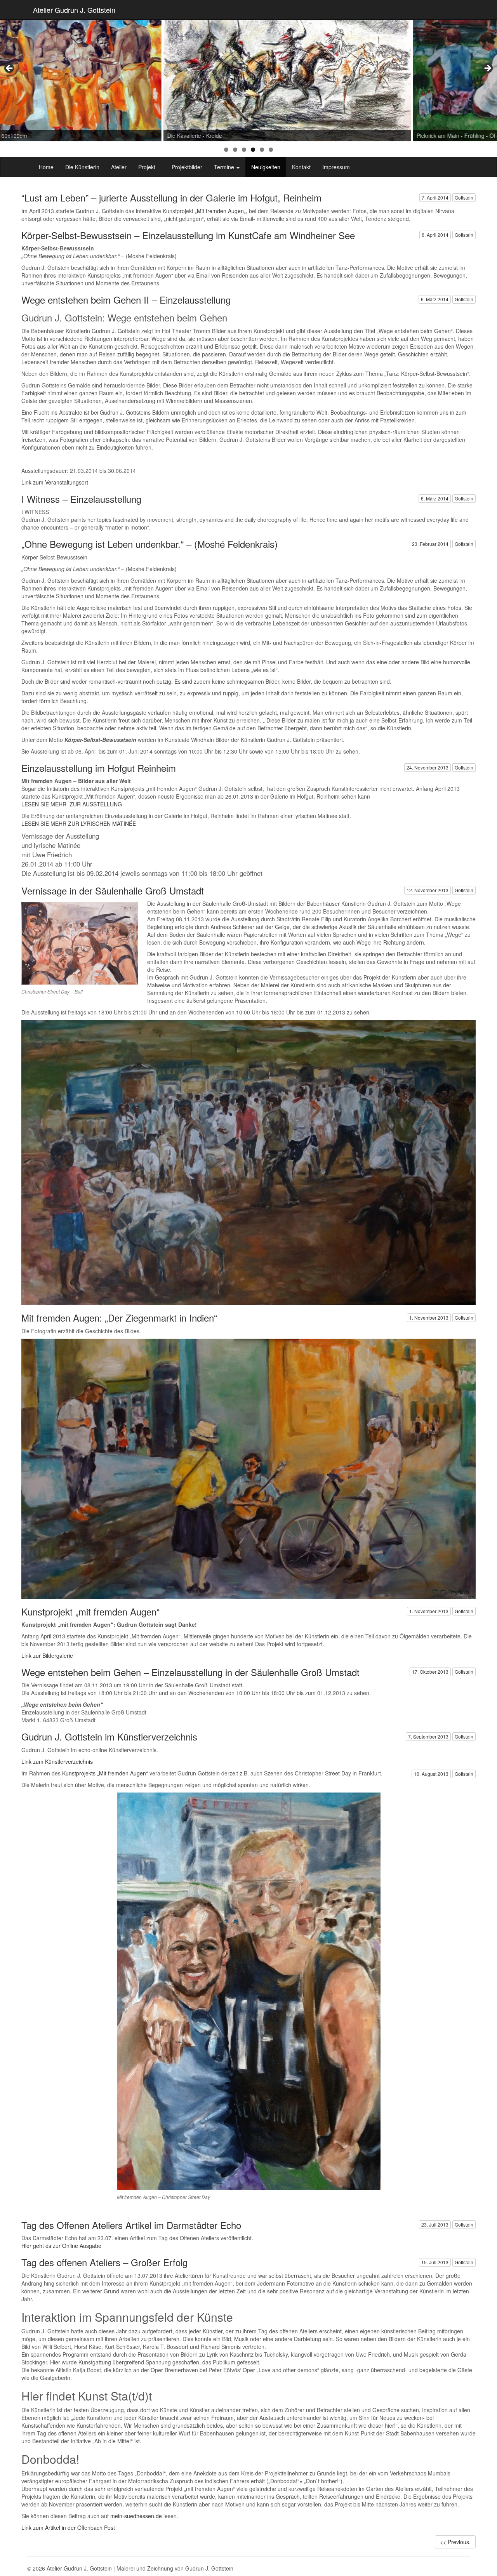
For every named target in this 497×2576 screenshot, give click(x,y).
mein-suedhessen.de (136, 2516)
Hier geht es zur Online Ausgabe (61, 2246)
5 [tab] (262, 150)
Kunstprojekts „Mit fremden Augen (103, 1773)
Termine (225, 167)
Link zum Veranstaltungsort (55, 482)
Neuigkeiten (266, 167)
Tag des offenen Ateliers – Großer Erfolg (104, 2262)
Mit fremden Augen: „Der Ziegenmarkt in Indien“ (119, 1318)
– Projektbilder (185, 167)
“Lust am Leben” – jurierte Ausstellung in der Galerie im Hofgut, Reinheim (171, 197)
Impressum (336, 167)
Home (46, 167)
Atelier (119, 167)
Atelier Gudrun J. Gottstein (74, 10)
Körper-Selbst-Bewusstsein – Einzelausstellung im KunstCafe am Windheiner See (188, 235)
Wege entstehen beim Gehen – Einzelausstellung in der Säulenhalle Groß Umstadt (190, 1672)
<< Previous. (455, 2542)
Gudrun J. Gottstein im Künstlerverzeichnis (109, 1736)
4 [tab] (253, 150)
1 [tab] (226, 150)
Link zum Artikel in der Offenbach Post (68, 2527)
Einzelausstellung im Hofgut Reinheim (99, 768)
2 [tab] (235, 150)
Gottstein (464, 197)
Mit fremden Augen (220, 211)
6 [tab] (271, 150)
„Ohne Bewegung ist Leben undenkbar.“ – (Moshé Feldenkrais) (149, 544)
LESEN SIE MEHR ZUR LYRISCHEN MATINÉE (79, 823)
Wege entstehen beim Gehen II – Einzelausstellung (126, 300)
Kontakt (301, 167)
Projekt (147, 167)
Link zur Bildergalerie (47, 1655)
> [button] (487, 69)
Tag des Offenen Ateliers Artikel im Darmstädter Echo (131, 2225)
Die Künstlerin (82, 167)
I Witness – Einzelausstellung (81, 499)
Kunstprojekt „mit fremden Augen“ (90, 1611)
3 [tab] (244, 150)
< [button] (10, 69)
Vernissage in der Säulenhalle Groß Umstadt (113, 890)
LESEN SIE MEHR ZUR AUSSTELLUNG (72, 804)
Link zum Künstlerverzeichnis (57, 1761)
